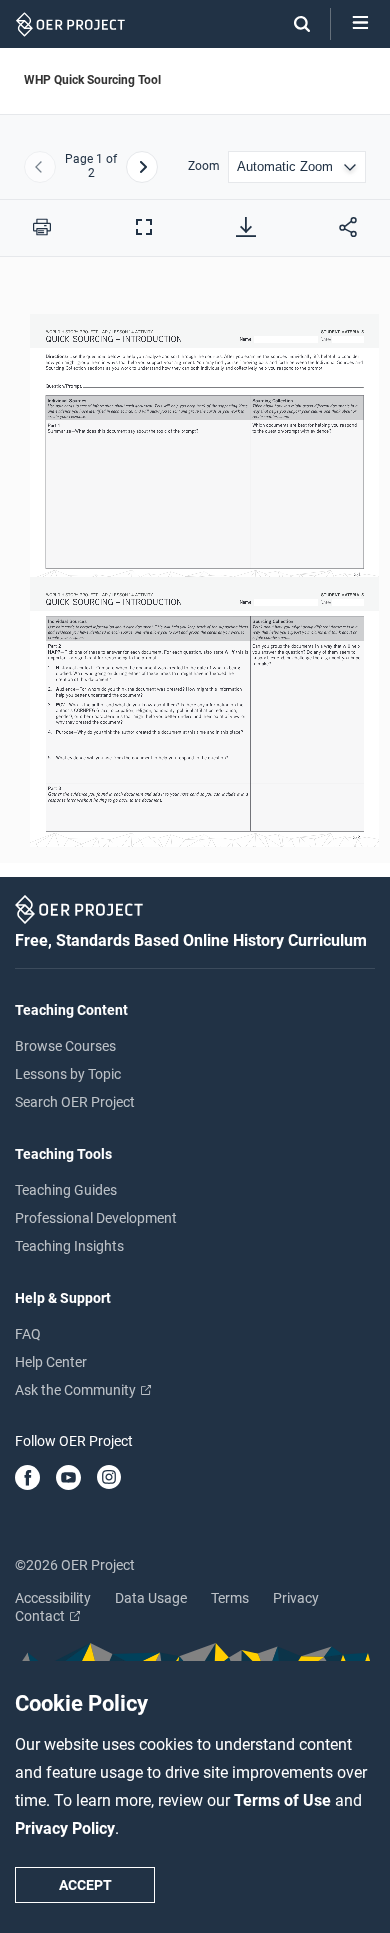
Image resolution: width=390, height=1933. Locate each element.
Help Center (51, 1362)
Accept (85, 1885)
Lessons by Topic (68, 1074)
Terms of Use (284, 1800)
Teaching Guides (66, 1190)
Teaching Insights (69, 1246)
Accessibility (53, 1598)
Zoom (204, 166)
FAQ (28, 1334)
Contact (41, 1616)
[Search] (292, 24)
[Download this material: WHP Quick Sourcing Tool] (246, 227)
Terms (230, 1598)
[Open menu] (360, 24)
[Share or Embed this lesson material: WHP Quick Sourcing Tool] (348, 227)
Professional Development (96, 1218)
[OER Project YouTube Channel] (68, 1479)
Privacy (296, 1598)
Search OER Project (75, 1102)
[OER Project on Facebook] (27, 1479)
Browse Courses (65, 1046)
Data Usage (151, 1598)
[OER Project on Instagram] (109, 1479)
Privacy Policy (65, 1828)
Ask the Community (77, 1390)
